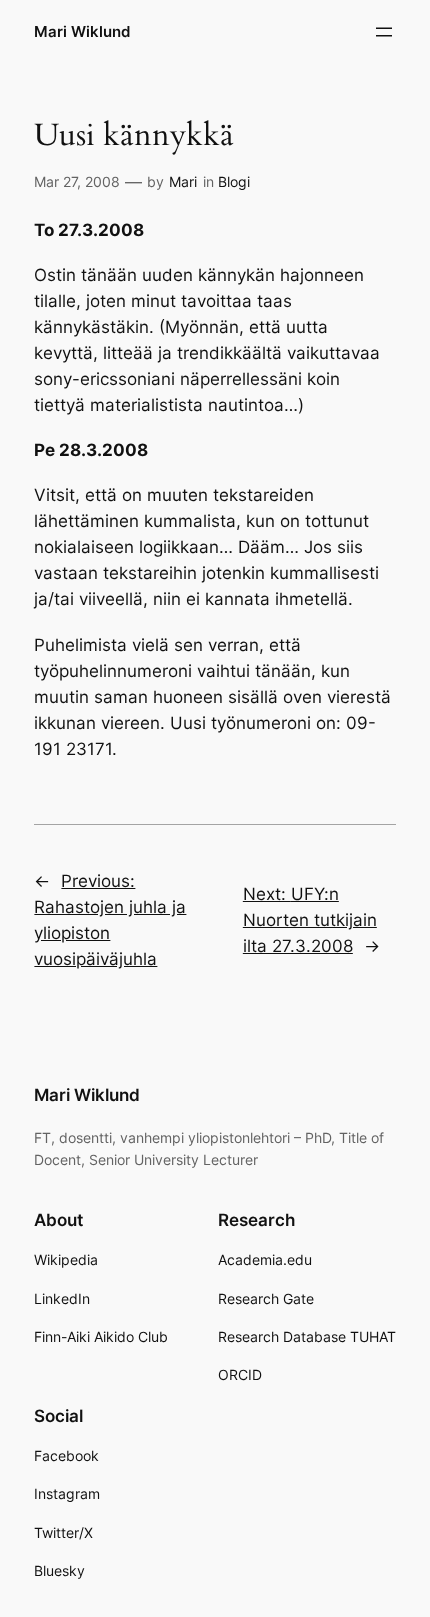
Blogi (234, 181)
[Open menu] (384, 32)
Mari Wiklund (82, 32)
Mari (183, 181)
